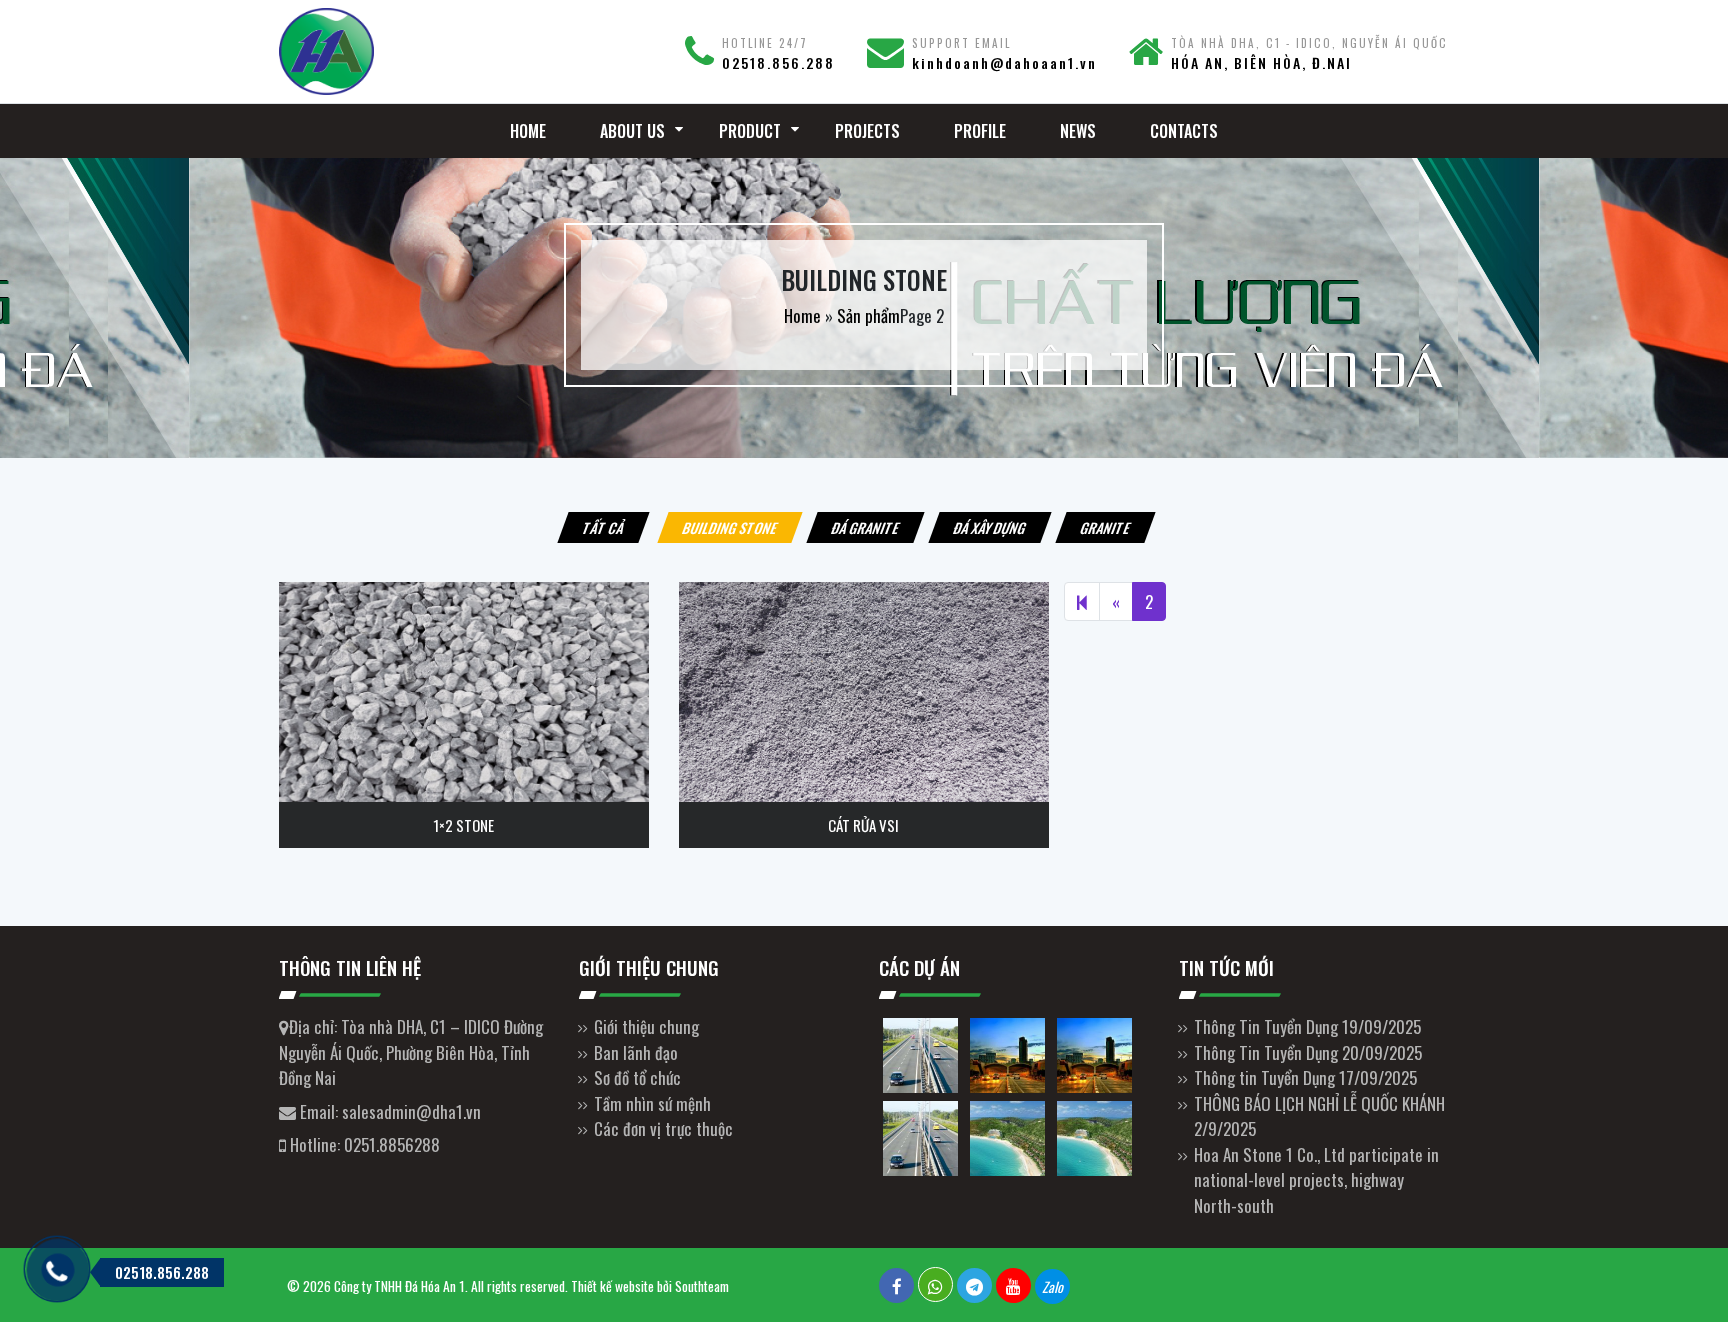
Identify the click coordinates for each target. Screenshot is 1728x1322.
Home (528, 131)
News (1078, 131)
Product (750, 131)
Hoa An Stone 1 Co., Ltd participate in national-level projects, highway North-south (1316, 1180)
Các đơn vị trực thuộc (663, 1128)
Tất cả (603, 527)
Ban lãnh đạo (636, 1052)
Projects (867, 131)
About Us (632, 131)
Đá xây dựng (990, 527)
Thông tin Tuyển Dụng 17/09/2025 (1305, 1077)
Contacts (1184, 131)
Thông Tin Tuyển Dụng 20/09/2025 (1308, 1052)
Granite (1105, 527)
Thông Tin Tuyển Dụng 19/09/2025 (1307, 1026)
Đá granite (865, 527)
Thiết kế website (612, 1286)
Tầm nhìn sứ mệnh (652, 1103)
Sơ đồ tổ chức (637, 1077)
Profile (980, 131)
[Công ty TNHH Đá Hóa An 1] (414, 51)
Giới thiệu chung (646, 1026)
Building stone (730, 527)
